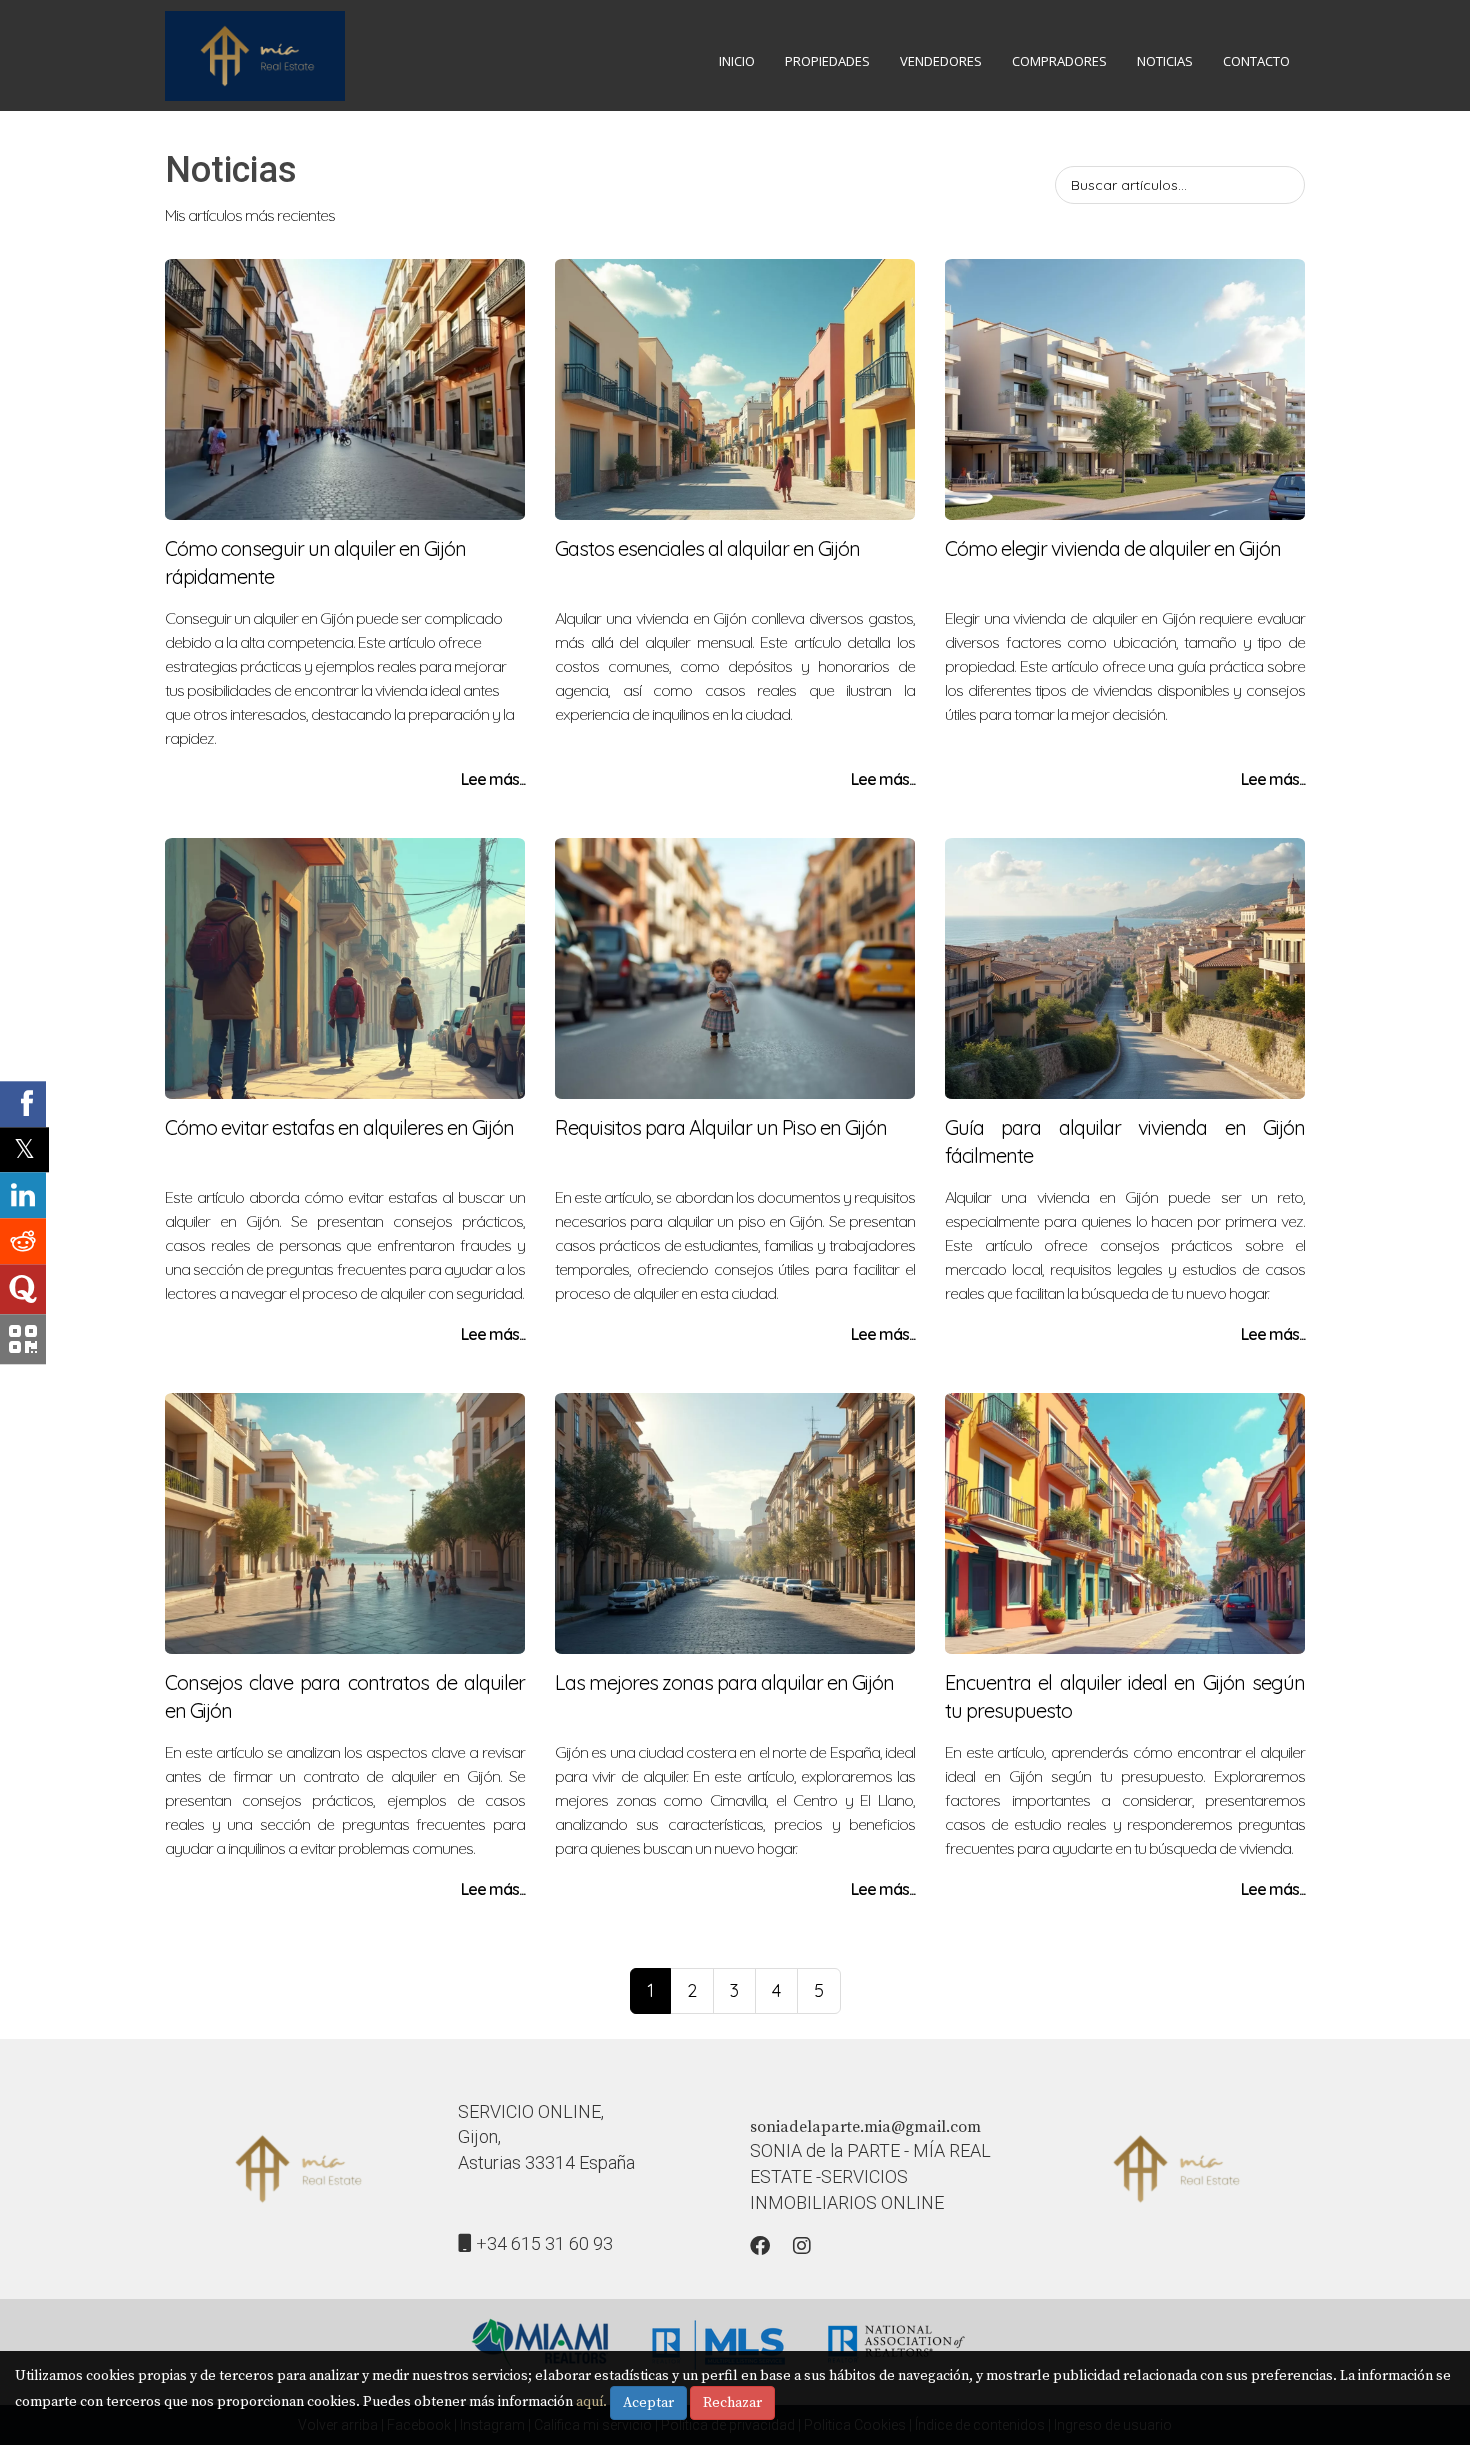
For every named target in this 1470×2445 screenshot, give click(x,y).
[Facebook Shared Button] (23, 1104)
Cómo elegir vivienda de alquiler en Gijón (1113, 548)
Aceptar (648, 2403)
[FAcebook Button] (760, 2249)
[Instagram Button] (802, 2249)
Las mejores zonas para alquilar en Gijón (724, 1682)
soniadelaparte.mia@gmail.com (865, 2127)
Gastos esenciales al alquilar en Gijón (707, 548)
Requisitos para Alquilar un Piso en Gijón (721, 1127)
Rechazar (732, 2403)
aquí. (591, 2402)
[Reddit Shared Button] (23, 1241)
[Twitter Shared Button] (24, 1149)
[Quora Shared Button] (23, 1289)
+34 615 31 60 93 (544, 2243)
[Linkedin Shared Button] (23, 1195)
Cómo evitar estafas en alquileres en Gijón (339, 1127)
